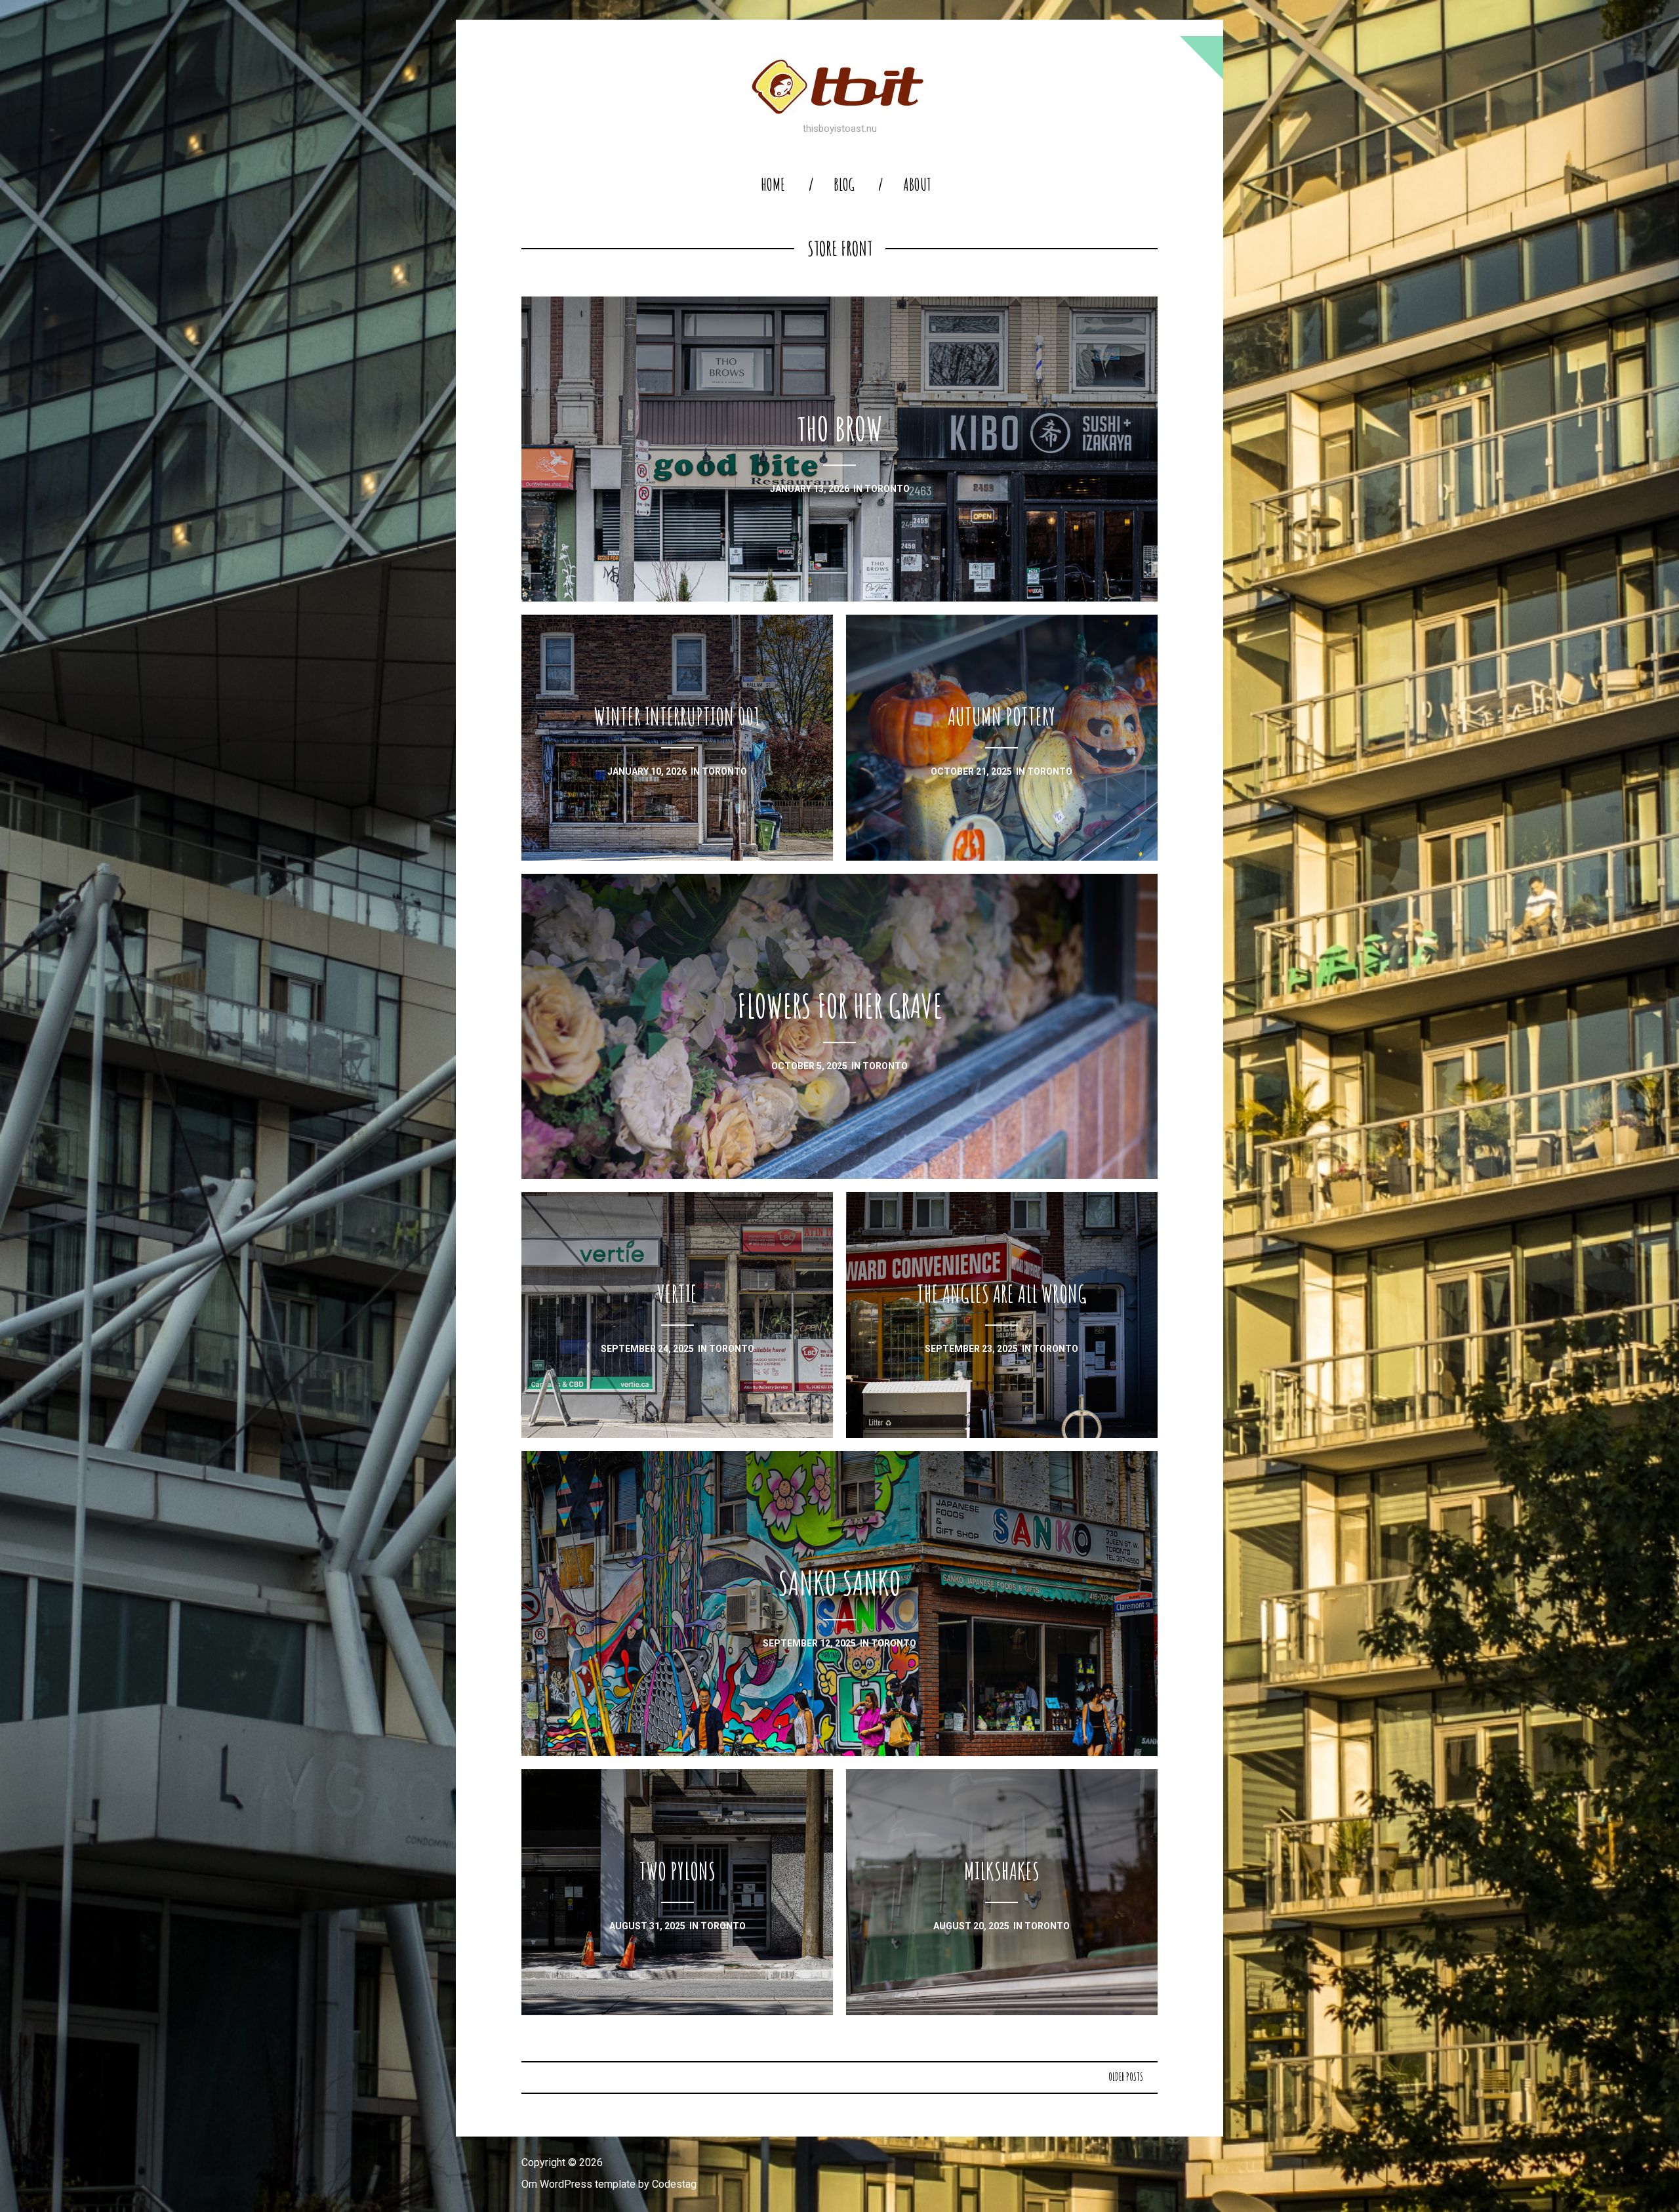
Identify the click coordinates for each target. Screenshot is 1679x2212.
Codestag (674, 2184)
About (917, 185)
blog (844, 185)
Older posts (1126, 2077)
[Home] (839, 87)
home (773, 185)
